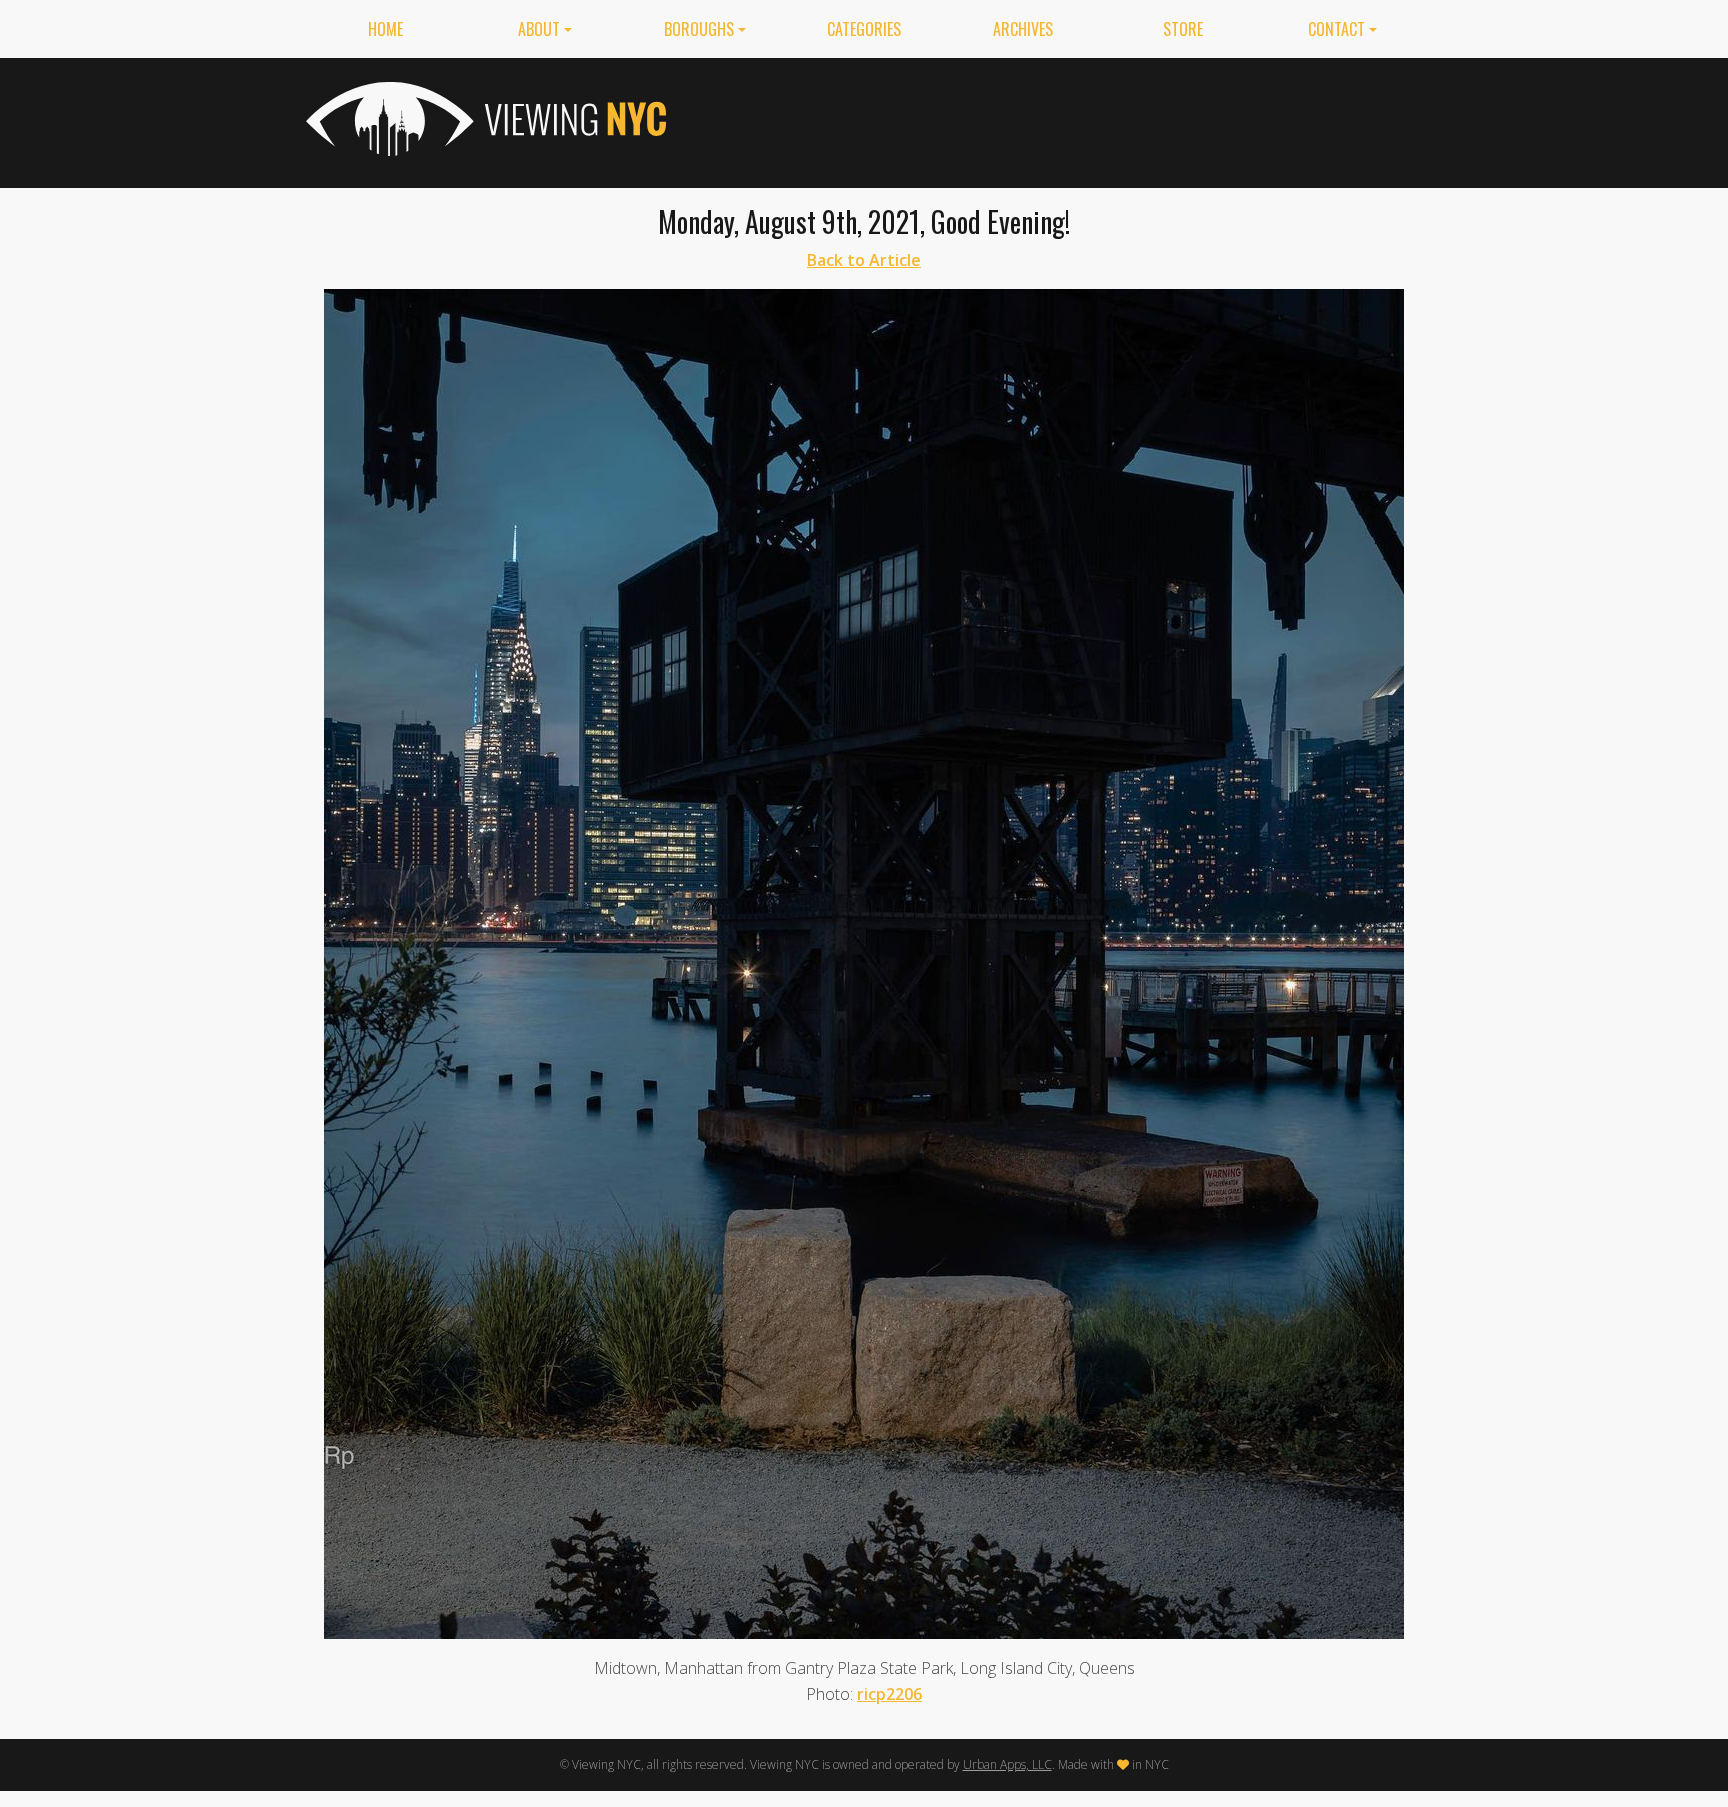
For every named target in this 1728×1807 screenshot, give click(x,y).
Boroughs (699, 29)
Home (385, 29)
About (539, 29)
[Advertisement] (1058, 119)
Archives (1023, 29)
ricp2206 (889, 1694)
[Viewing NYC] (484, 119)
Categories (864, 29)
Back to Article (864, 260)
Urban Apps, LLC (1007, 1764)
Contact (1336, 29)
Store (1183, 29)
